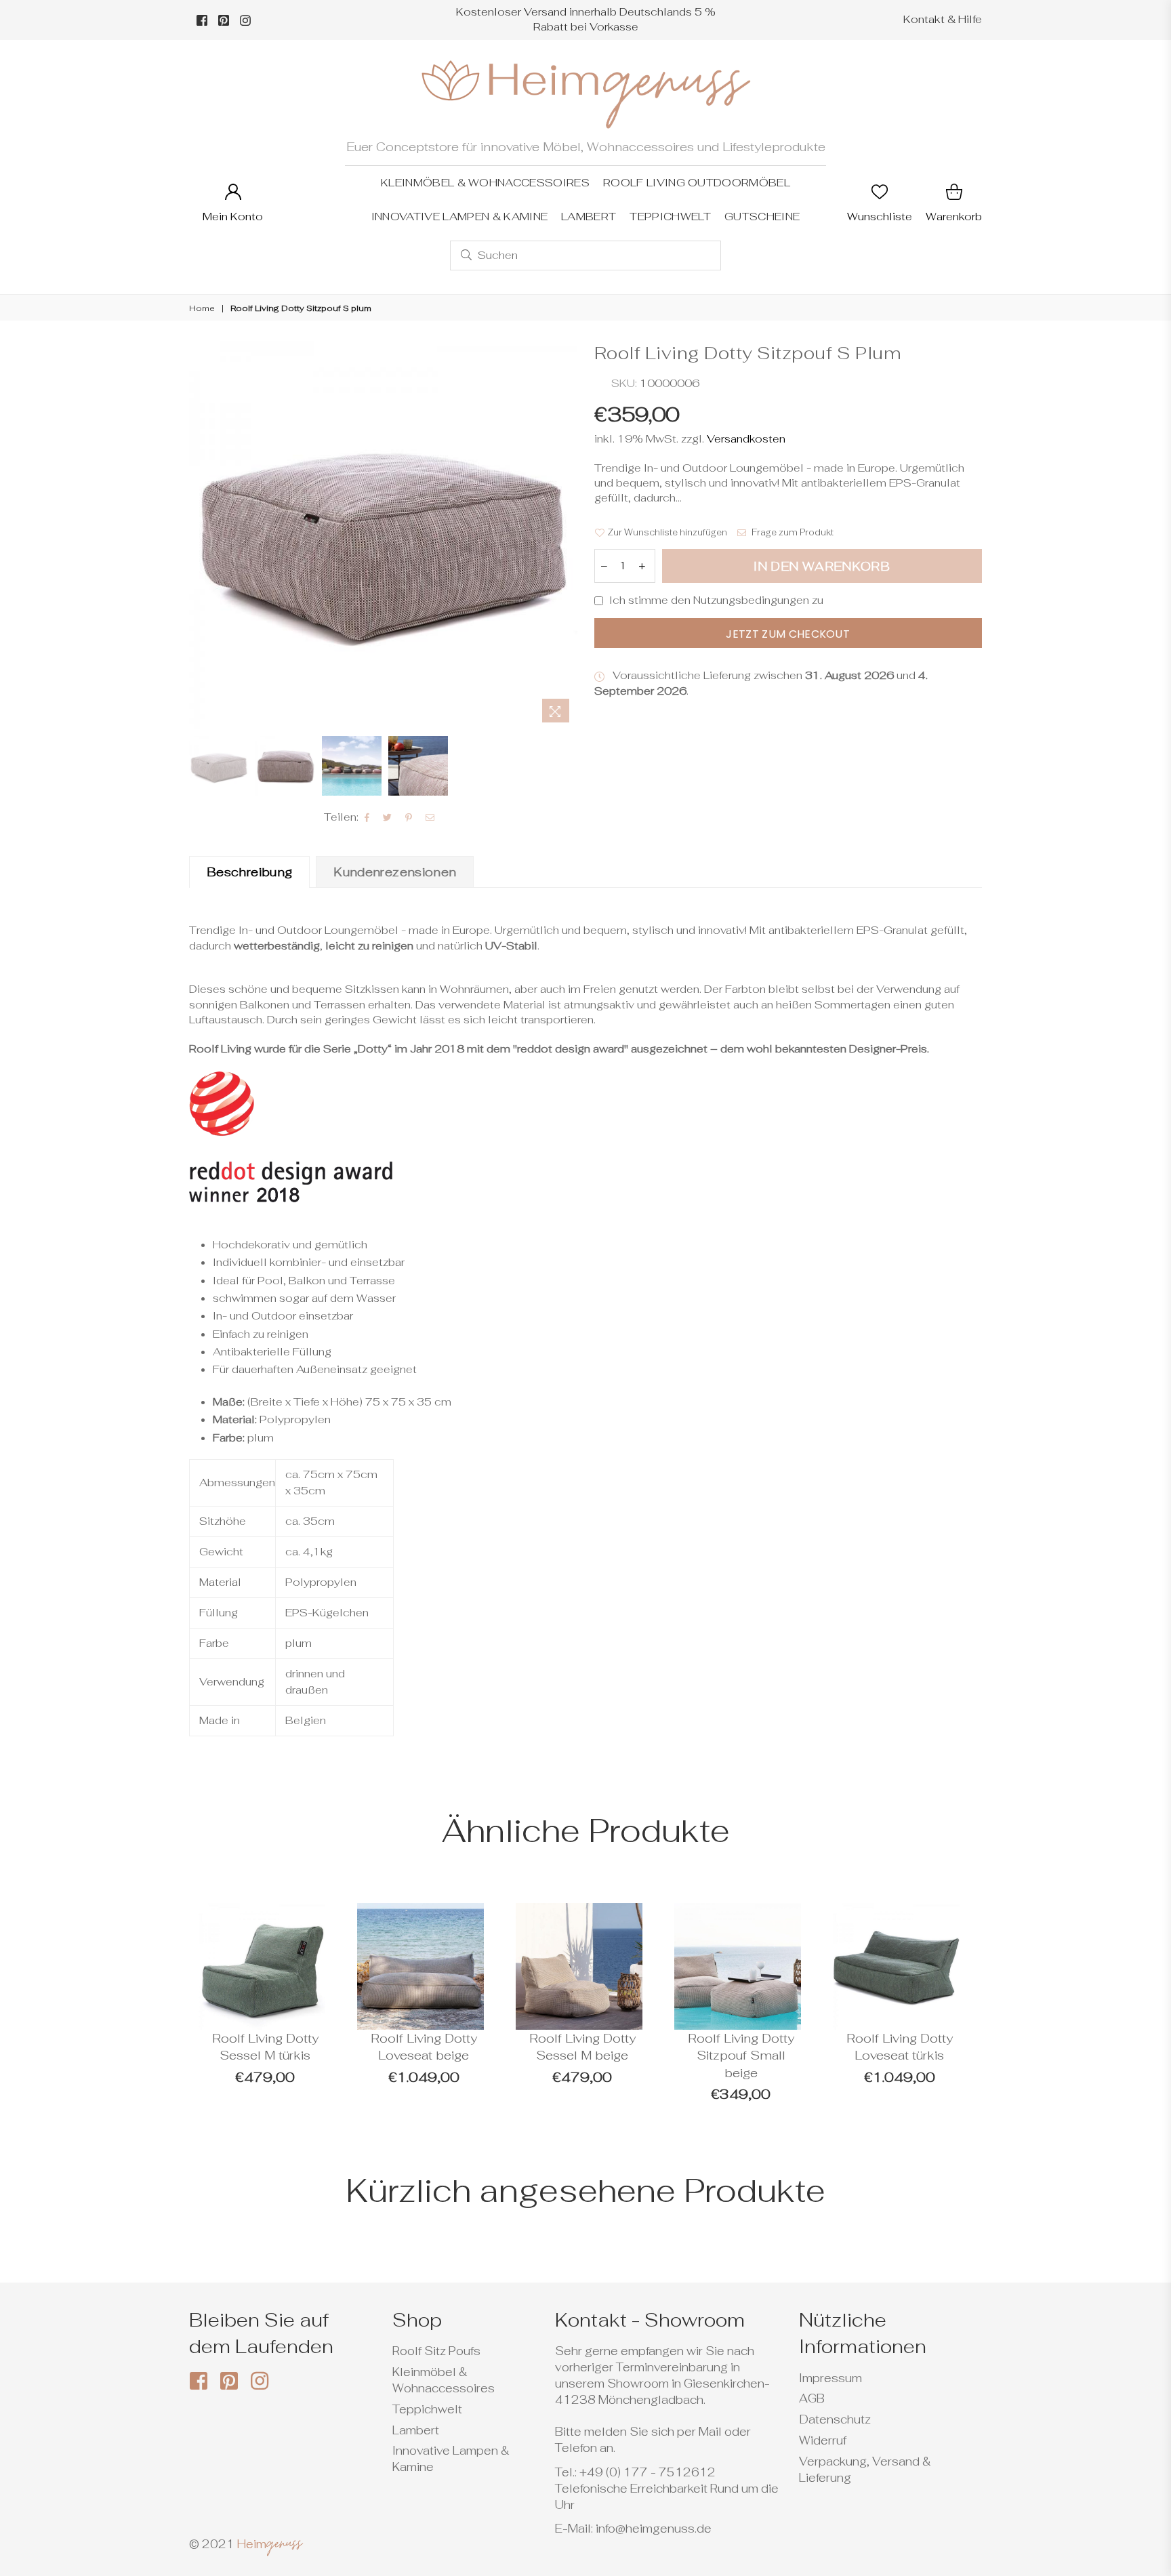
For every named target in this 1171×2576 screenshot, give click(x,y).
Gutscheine (762, 217)
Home (202, 308)
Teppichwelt (670, 217)
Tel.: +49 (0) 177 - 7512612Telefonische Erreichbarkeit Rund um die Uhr (667, 2489)
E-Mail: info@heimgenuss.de (633, 2529)
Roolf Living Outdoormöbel (697, 183)
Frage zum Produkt (792, 532)
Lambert (589, 217)
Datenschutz (835, 2419)
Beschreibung (249, 872)
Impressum (830, 2378)
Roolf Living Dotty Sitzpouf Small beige (741, 2056)
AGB (812, 2398)
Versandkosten (745, 439)
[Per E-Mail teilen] (430, 817)
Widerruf (823, 2440)
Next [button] (566, 535)
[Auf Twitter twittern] (388, 817)
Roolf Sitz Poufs (436, 2351)
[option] (383, 535)
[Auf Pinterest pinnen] (409, 817)
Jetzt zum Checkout (788, 634)
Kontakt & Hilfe (943, 19)
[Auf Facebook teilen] (367, 817)
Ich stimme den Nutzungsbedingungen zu (716, 600)
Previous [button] (201, 535)
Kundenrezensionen (395, 872)
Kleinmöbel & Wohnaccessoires (485, 183)
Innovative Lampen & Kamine (459, 217)
